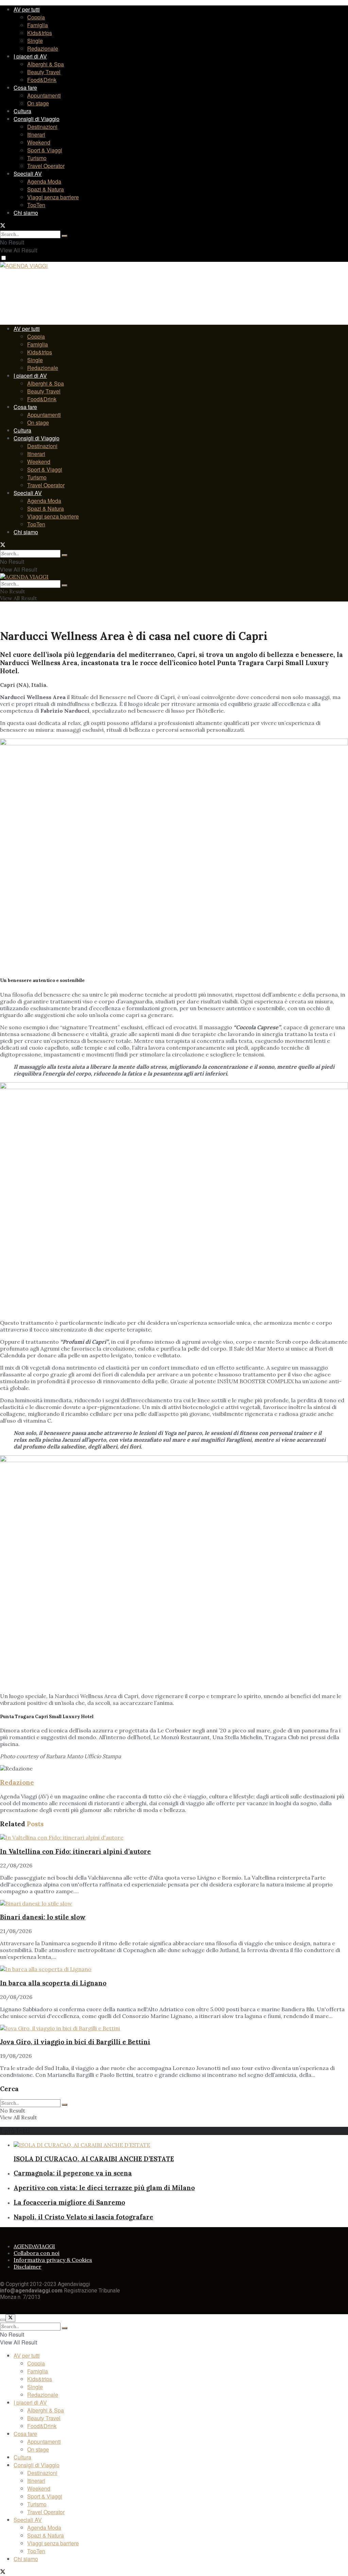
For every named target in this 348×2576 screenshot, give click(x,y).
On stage (38, 103)
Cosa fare (25, 88)
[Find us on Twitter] (3, 226)
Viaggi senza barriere (53, 197)
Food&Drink (42, 80)
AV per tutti (27, 9)
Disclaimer (28, 2267)
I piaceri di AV (30, 56)
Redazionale (43, 48)
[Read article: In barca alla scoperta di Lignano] (174, 1969)
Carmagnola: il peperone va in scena (73, 2173)
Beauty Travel (44, 72)
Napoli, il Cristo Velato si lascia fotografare (83, 2217)
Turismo (37, 158)
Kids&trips (40, 33)
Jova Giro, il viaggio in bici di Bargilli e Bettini (75, 2042)
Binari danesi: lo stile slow (43, 1917)
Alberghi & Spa (46, 64)
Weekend (39, 142)
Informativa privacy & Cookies (53, 2260)
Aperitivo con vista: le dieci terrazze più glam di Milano (104, 2188)
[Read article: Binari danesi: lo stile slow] (174, 1903)
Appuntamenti (44, 95)
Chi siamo (26, 213)
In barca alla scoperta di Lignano (53, 1983)
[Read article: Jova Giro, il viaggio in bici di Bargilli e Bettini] (174, 2028)
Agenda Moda (44, 181)
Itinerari (36, 134)
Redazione (17, 1782)
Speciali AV (28, 174)
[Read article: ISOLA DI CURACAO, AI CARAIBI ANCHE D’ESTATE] (181, 2145)
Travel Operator (46, 166)
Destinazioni (42, 127)
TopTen (36, 205)
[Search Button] (65, 236)
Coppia (36, 17)
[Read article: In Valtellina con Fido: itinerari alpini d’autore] (174, 1837)
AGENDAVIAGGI (34, 2246)
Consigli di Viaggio (37, 119)
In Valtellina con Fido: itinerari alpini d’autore (75, 1851)
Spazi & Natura (46, 189)
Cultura (22, 111)
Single (35, 41)
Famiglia (38, 25)
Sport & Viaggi (45, 150)
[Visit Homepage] (24, 267)
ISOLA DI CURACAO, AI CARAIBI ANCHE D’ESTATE (94, 2159)
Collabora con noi (37, 2253)
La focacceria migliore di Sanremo (69, 2202)
